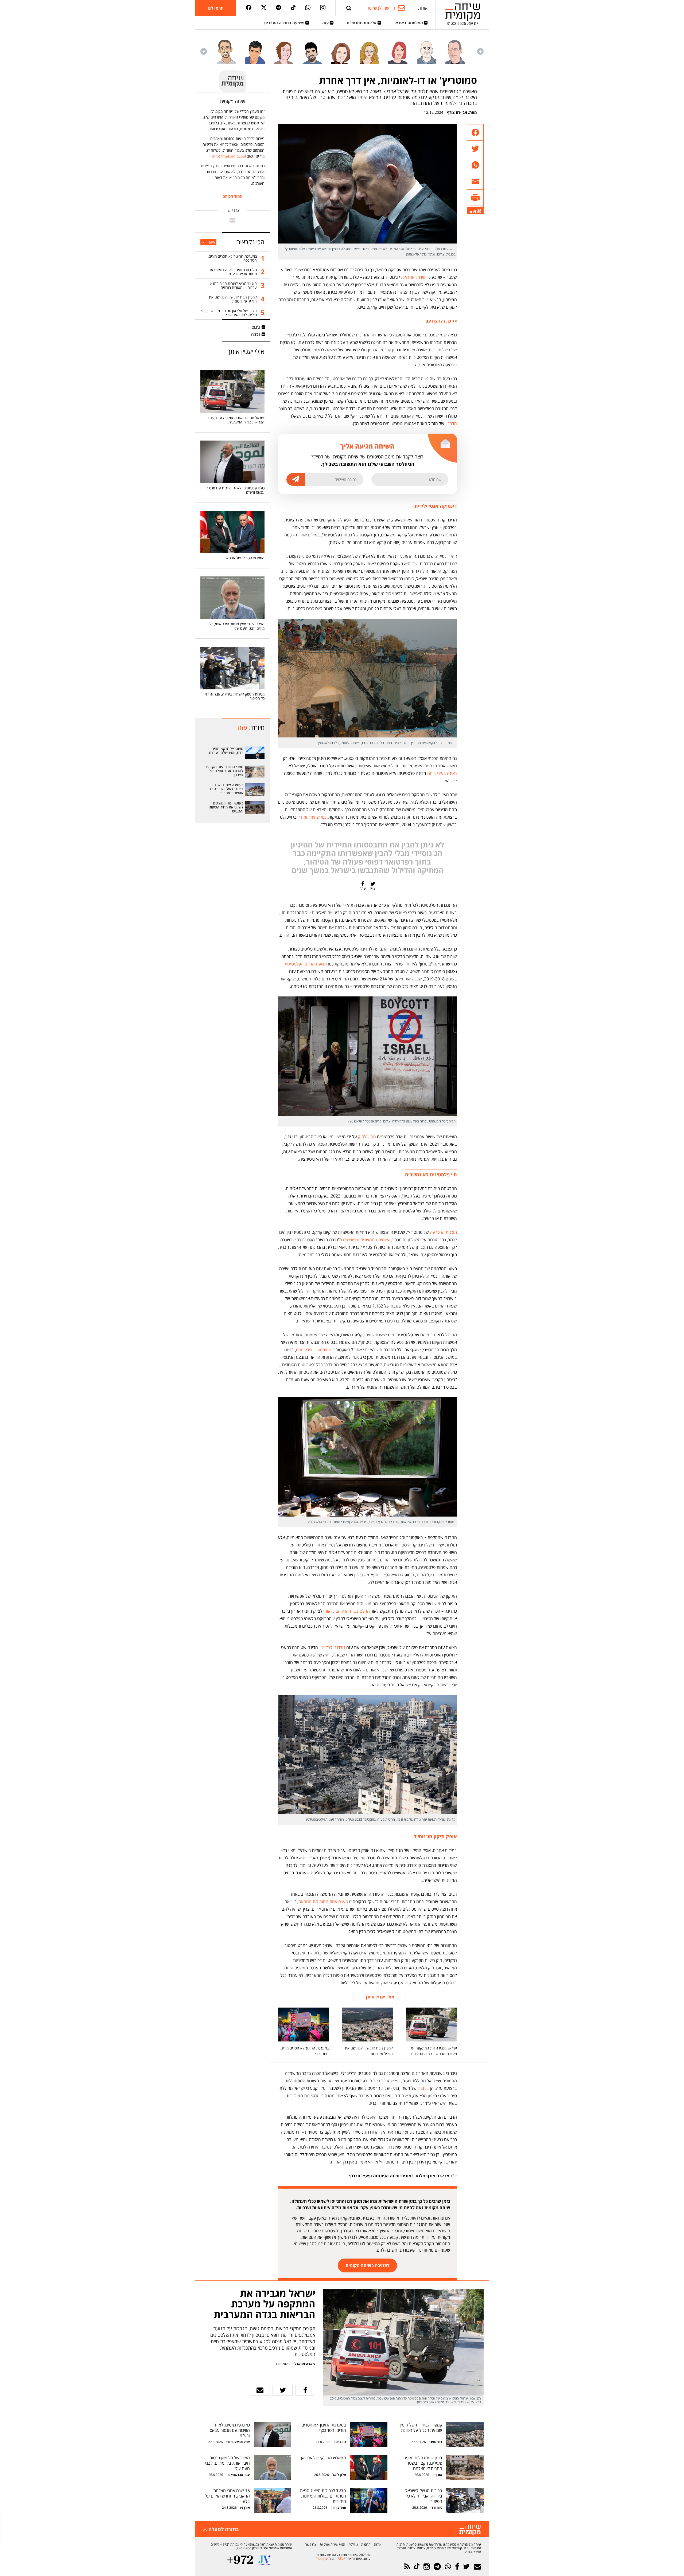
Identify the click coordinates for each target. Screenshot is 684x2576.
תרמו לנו (216, 8)
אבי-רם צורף (457, 112)
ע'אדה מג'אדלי (304, 2364)
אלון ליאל (339, 2475)
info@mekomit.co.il (229, 156)
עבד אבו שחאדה (238, 2475)
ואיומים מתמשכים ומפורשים (367, 1240)
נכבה (256, 334)
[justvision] (264, 2560)
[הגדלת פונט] (479, 211)
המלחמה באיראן (409, 23)
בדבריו (423, 2088)
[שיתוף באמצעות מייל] (475, 181)
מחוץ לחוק (367, 1137)
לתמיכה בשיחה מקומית (368, 2265)
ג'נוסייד (254, 327)
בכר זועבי (436, 2442)
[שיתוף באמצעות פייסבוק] (475, 133)
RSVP (341, 2559)
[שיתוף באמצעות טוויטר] (475, 149)
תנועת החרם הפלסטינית (306, 964)
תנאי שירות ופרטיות (333, 2544)
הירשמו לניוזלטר (381, 8)
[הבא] (204, 51)
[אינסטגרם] (323, 8)
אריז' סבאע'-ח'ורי (238, 2442)
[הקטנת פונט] (471, 212)
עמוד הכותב (233, 196)
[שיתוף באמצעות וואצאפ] (475, 165)
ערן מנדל (322, 2559)
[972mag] (240, 2560)
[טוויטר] (264, 8)
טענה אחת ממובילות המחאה (323, 1902)
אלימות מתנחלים (362, 23)
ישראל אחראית (414, 277)
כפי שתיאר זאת (314, 817)
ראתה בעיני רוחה (442, 773)
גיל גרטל (340, 2442)
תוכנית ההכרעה (443, 1232)
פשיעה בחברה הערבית (285, 23)
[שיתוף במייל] (260, 2390)
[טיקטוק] (293, 8)
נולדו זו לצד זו (334, 1647)
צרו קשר (311, 2544)
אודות (423, 8)
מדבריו (451, 423)
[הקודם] (480, 51)
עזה (326, 23)
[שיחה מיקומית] (470, 2530)
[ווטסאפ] (308, 8)
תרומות (366, 2544)
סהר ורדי (436, 2508)
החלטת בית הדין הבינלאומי (347, 1611)
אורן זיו (437, 2475)
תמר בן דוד (338, 2508)
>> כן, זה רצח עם (441, 321)
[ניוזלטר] (477, 2567)
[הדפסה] (475, 198)
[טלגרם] (279, 8)
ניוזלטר (353, 2544)
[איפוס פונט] (475, 211)
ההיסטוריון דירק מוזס (314, 1350)
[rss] (407, 2567)
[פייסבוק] (249, 8)
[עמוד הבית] (463, 12)
